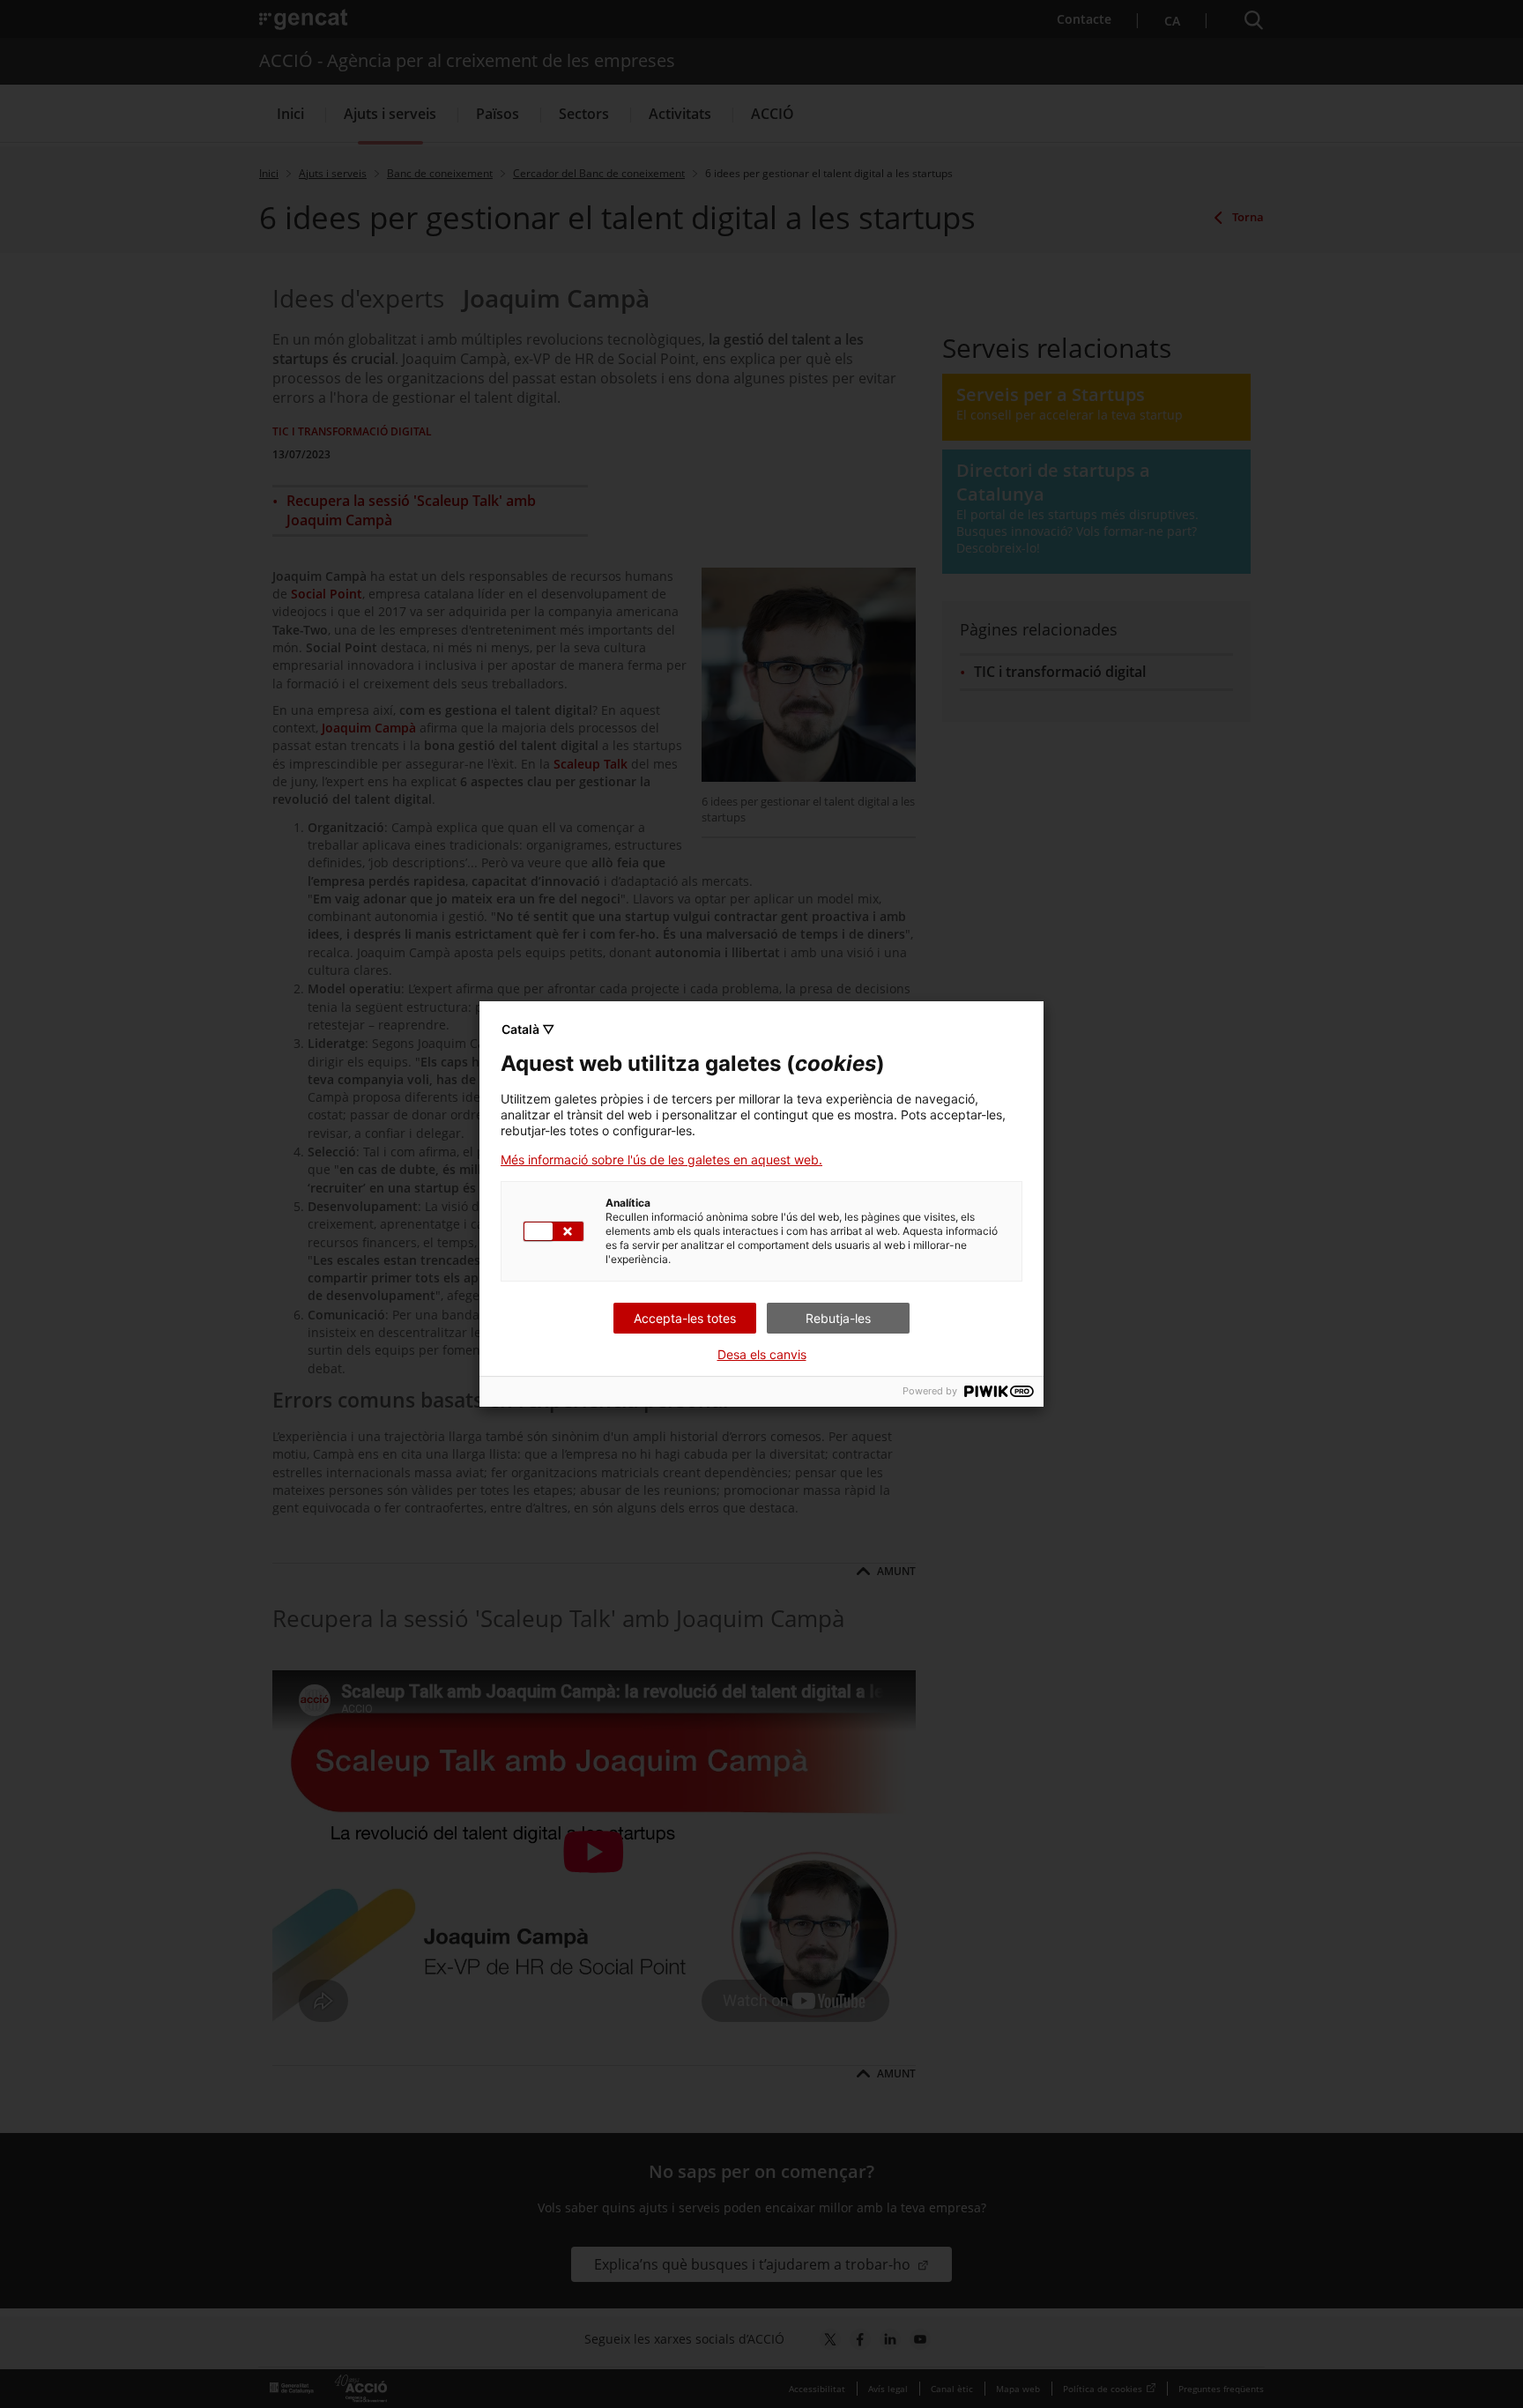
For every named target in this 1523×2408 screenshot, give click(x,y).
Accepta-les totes (685, 1318)
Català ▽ (528, 1029)
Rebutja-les (838, 1318)
